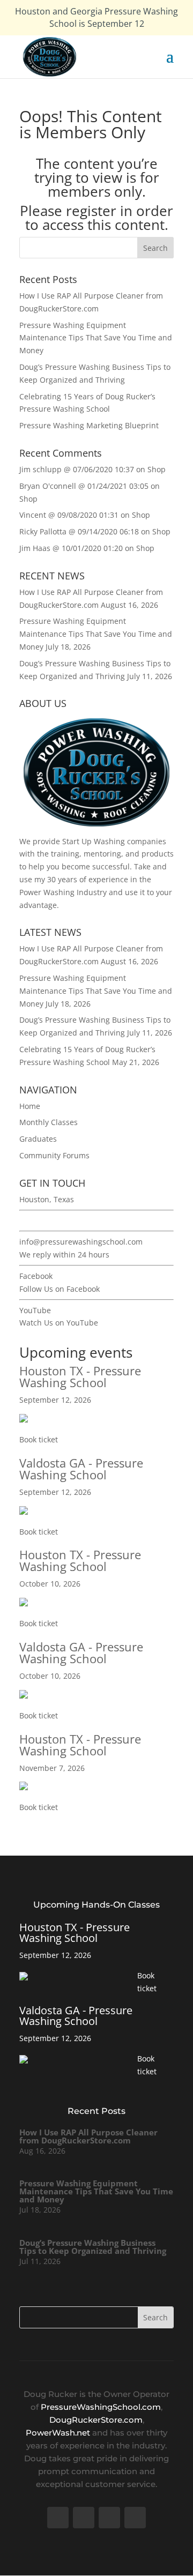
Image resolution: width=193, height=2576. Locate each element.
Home (30, 1106)
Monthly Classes (49, 1122)
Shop (157, 469)
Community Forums (54, 1155)
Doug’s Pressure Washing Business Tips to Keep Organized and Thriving (93, 2247)
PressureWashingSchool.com (101, 2407)
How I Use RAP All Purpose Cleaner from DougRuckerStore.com (88, 2136)
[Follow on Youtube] (109, 2518)
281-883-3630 (43, 1221)
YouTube (35, 1310)
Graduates (38, 1139)
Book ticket (39, 1439)
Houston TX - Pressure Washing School (80, 1376)
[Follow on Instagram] (135, 2518)
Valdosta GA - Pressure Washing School (81, 1469)
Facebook (36, 1276)
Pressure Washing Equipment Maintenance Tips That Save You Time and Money (96, 338)
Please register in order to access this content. (96, 218)
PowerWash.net (58, 2433)
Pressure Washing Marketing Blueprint (89, 425)
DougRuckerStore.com (96, 2420)
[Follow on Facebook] (58, 2518)
